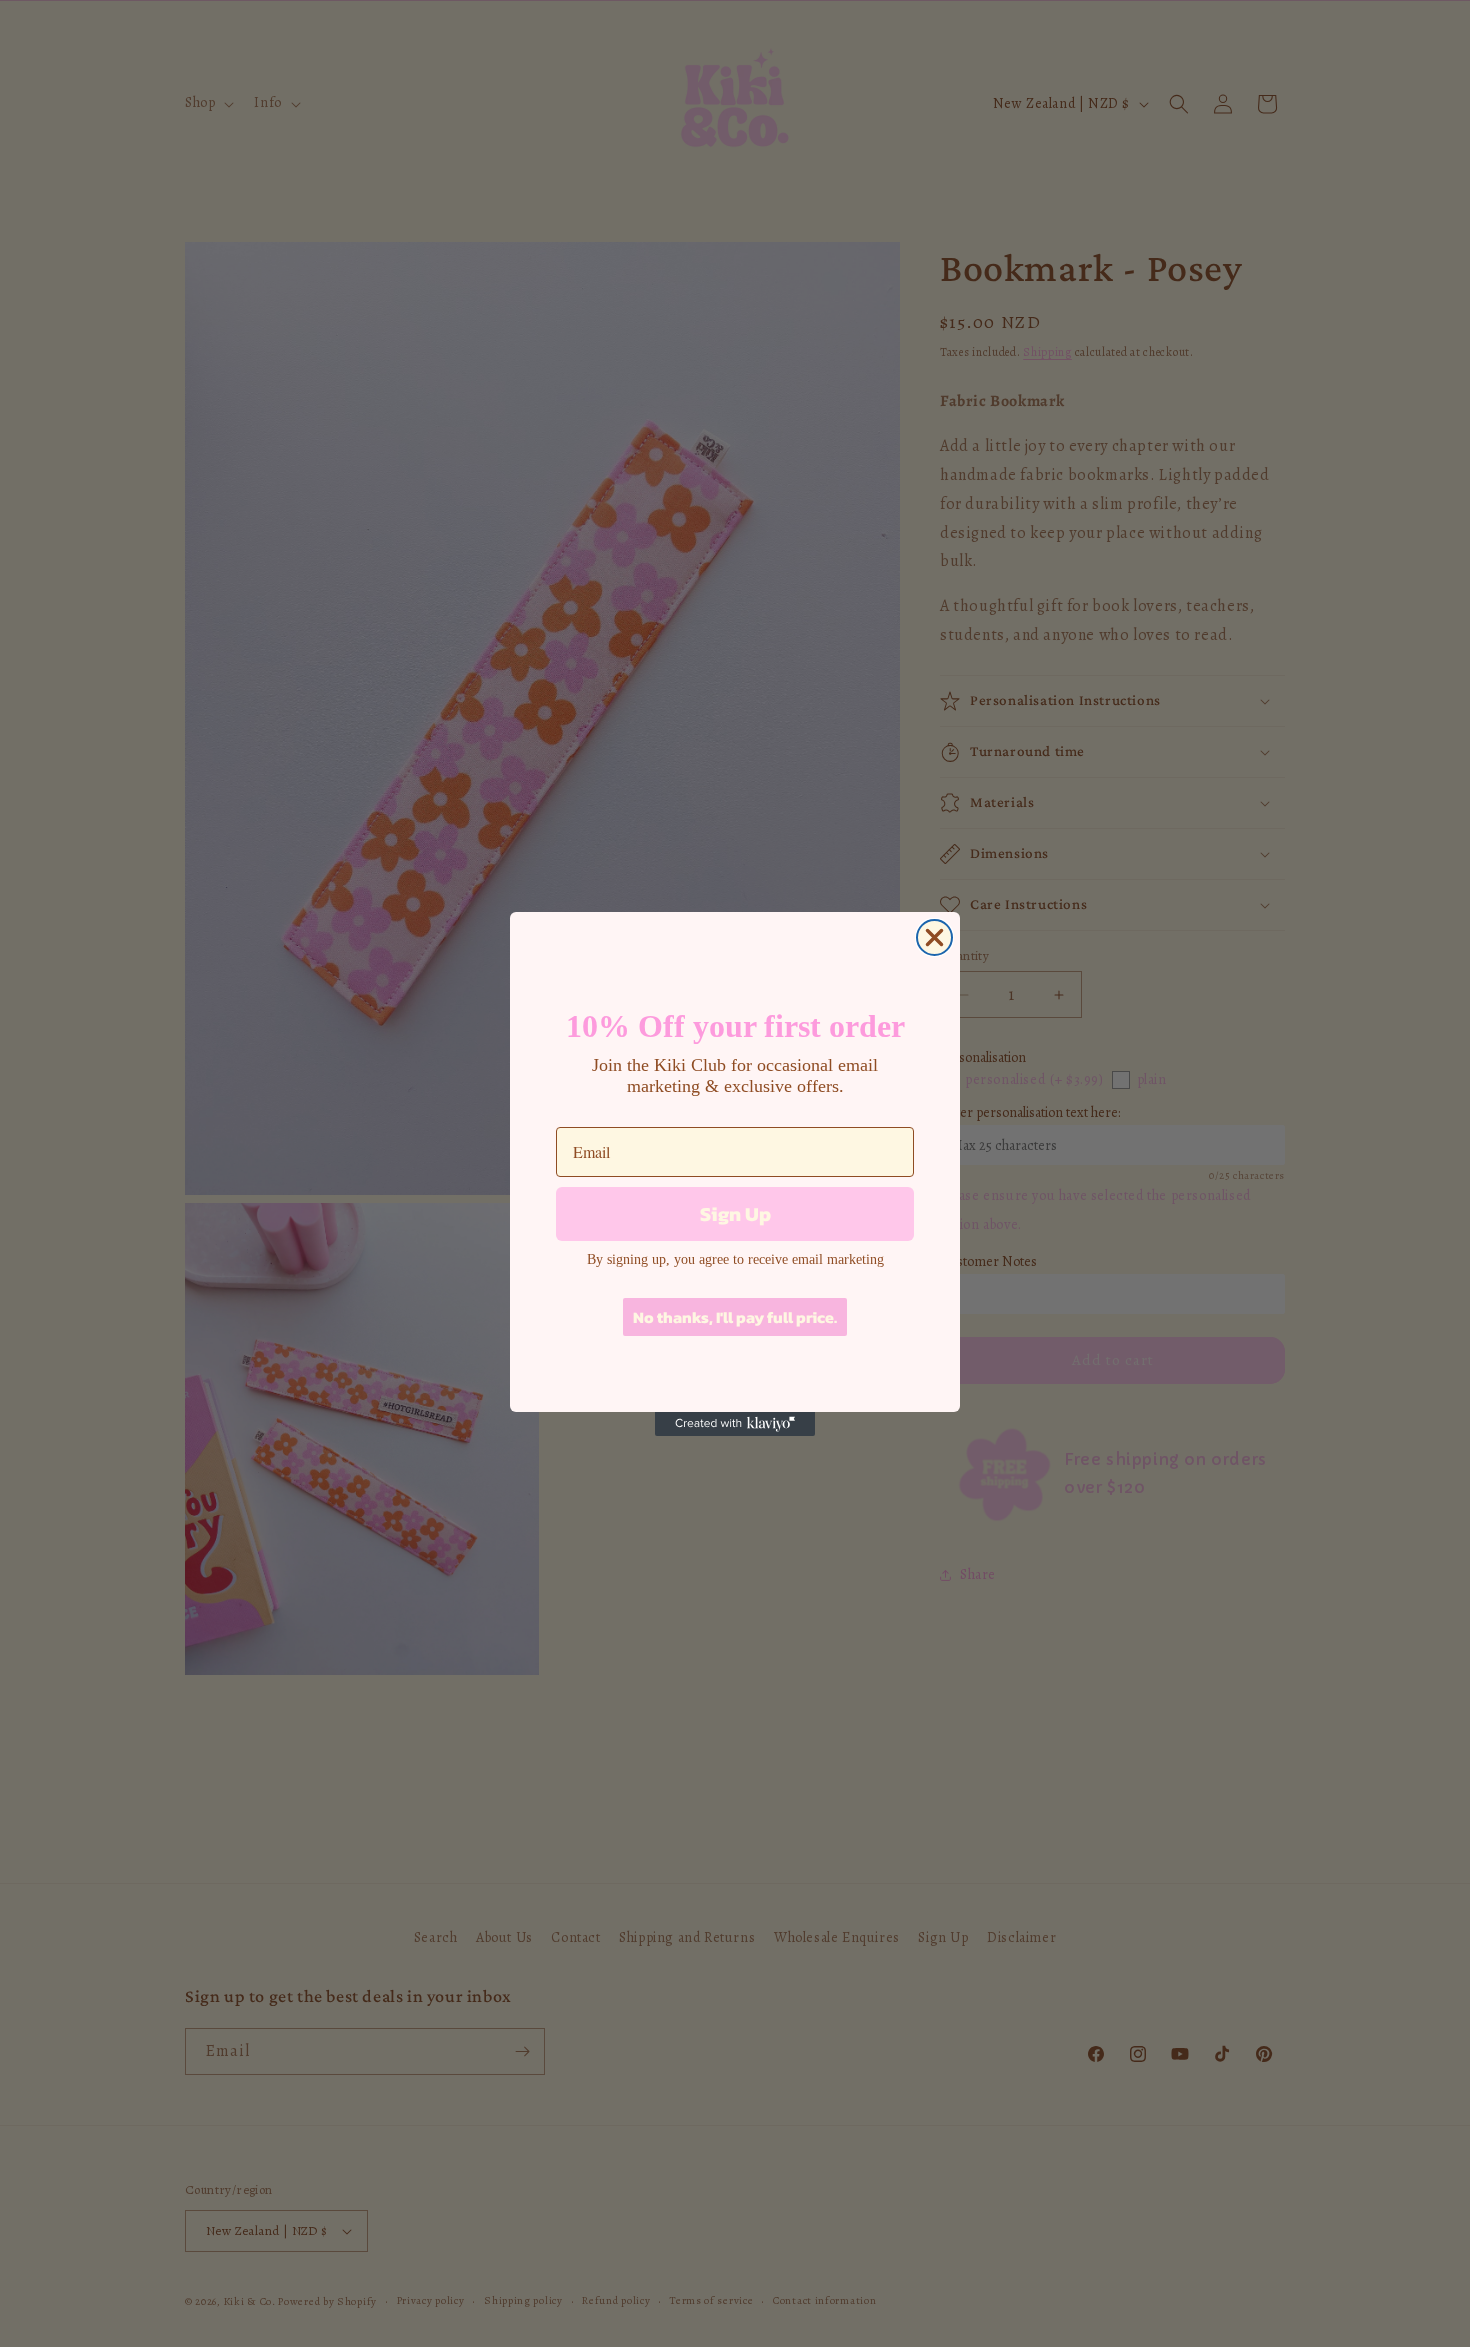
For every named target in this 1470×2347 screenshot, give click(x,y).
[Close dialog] (934, 937)
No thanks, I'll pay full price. (735, 1317)
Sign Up (735, 1214)
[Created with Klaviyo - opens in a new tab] (735, 1424)
